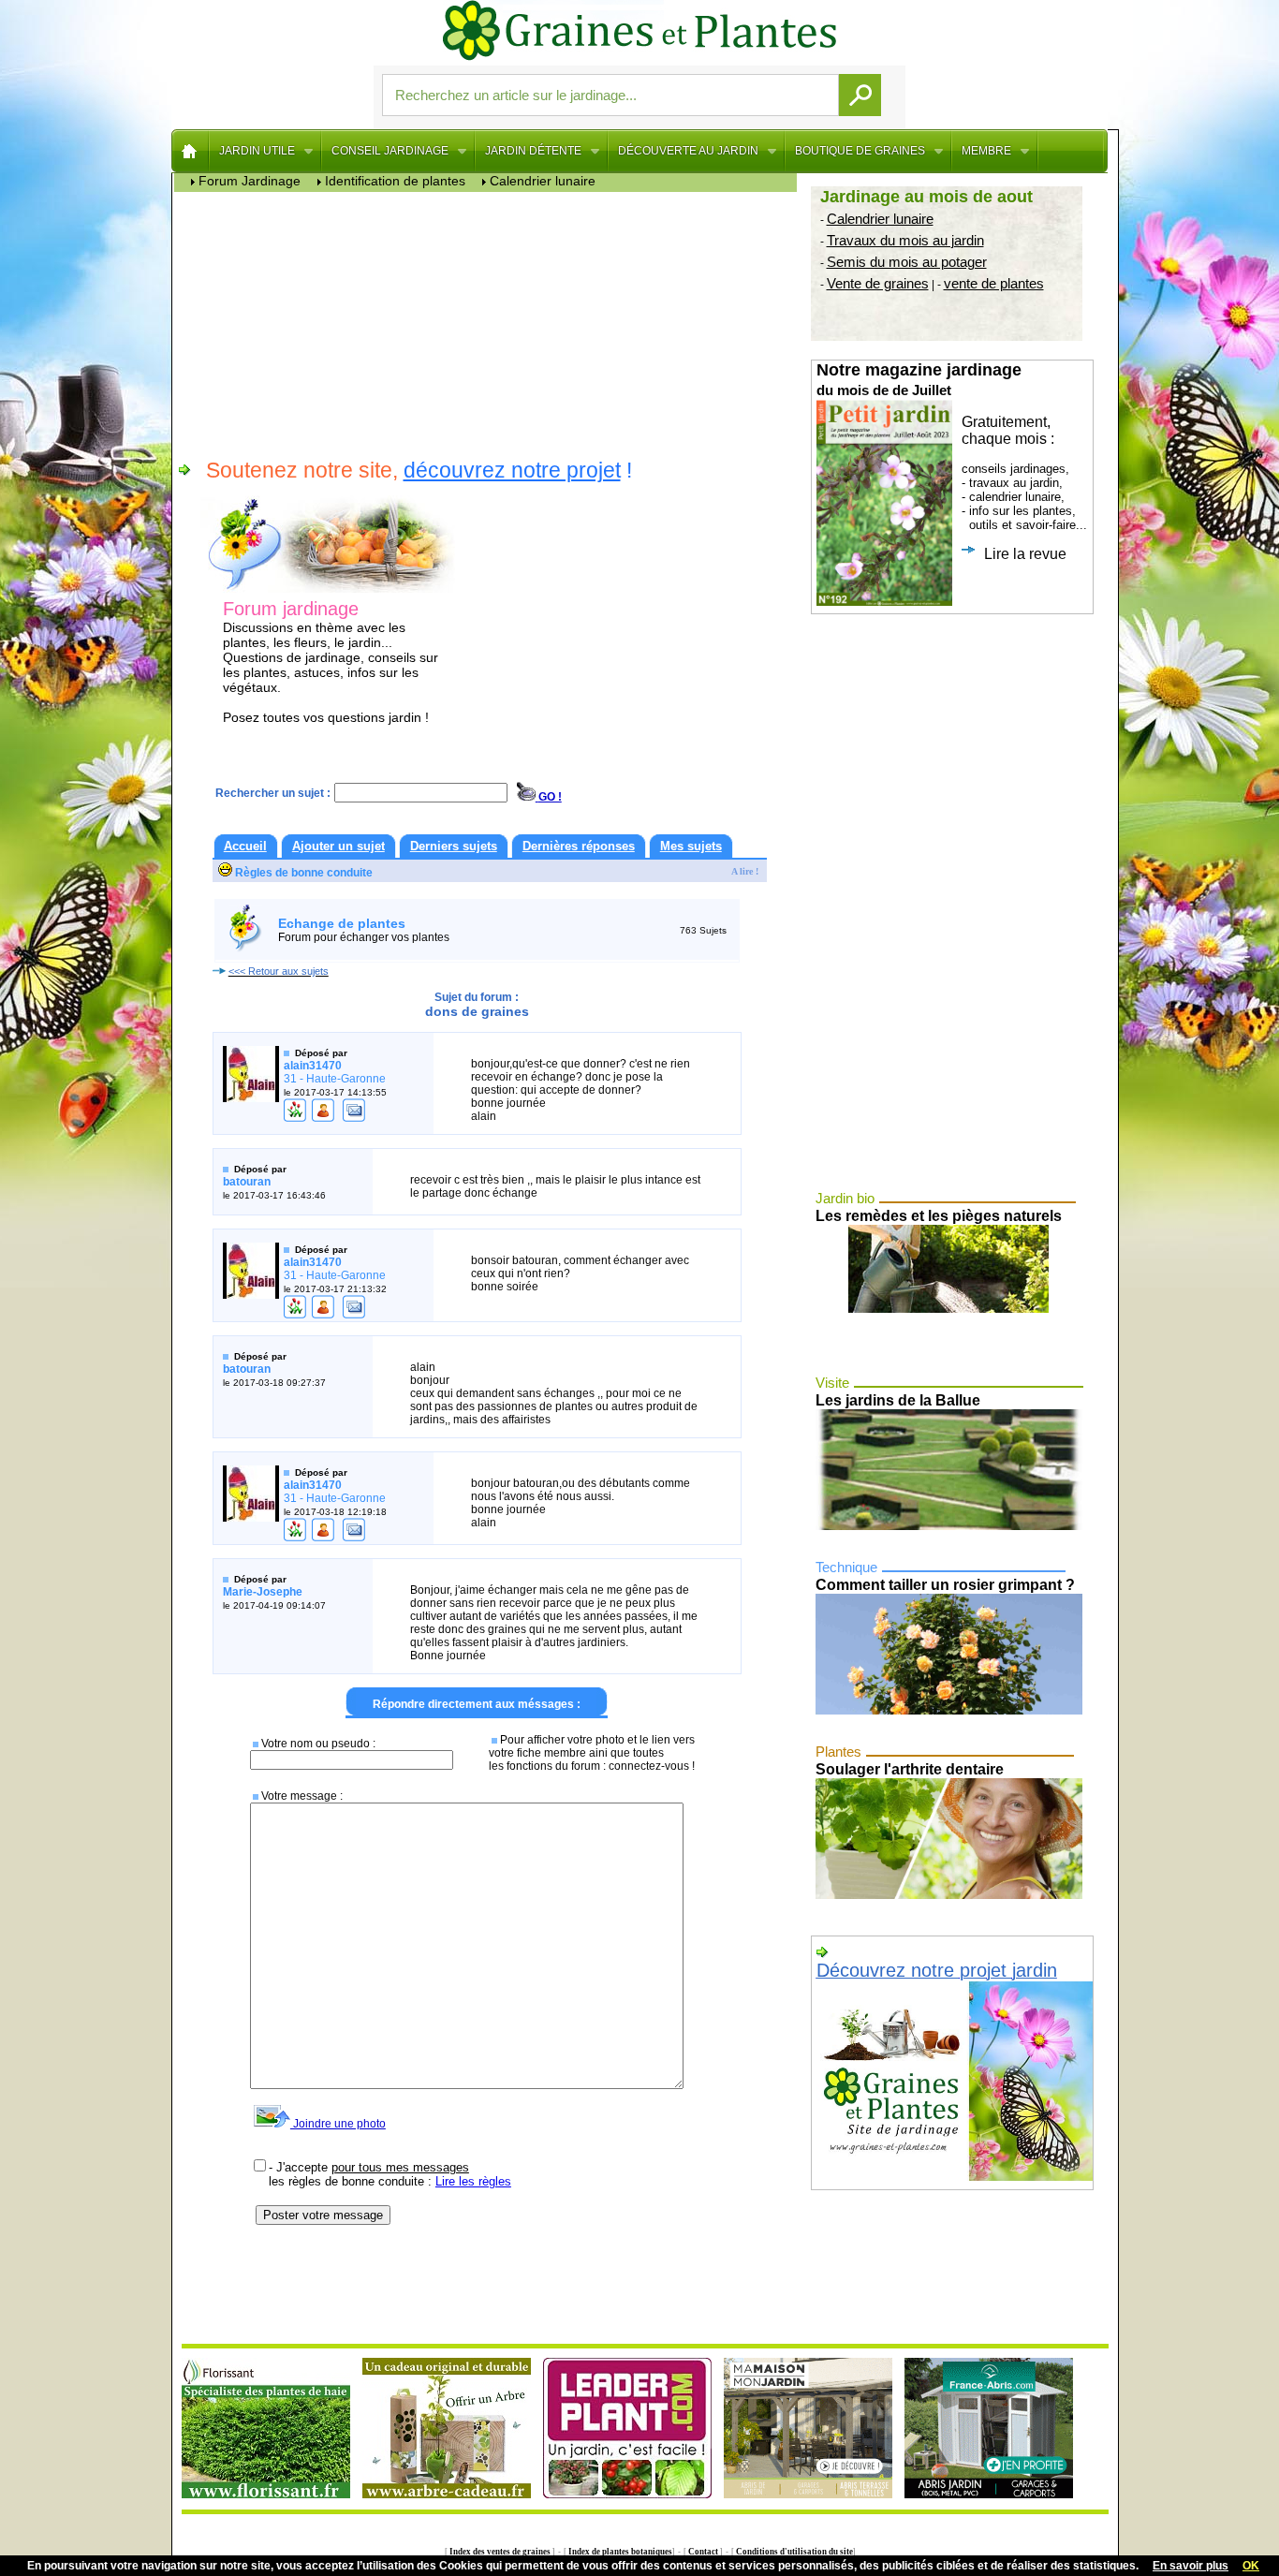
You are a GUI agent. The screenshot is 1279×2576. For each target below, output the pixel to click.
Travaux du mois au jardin (905, 240)
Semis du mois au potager (907, 262)
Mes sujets (691, 846)
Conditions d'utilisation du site (794, 2552)
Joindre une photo (338, 2124)
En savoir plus (1191, 2566)
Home (191, 151)
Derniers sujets (454, 846)
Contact (703, 2552)
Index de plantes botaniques (619, 2552)
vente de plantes (994, 283)
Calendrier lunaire (880, 219)
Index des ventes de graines (500, 2552)
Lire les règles (473, 2181)
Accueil (245, 846)
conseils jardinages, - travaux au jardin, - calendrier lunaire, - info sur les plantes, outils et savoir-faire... (952, 461)
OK (1251, 2566)
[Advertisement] (490, 323)
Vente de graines (878, 283)
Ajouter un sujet (338, 846)
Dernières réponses (579, 846)
